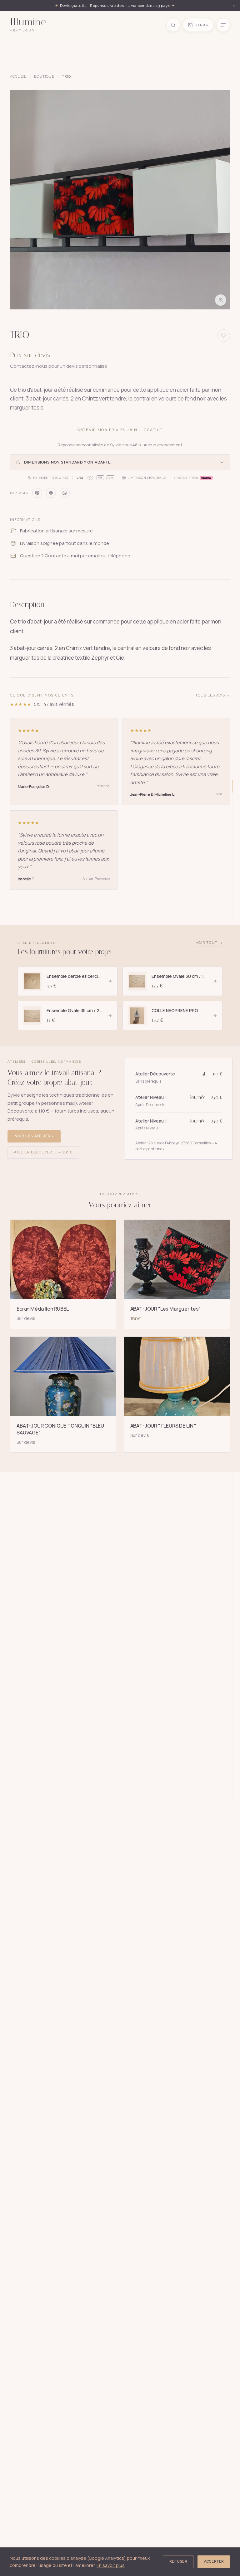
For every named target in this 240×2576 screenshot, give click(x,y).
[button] (120, 200)
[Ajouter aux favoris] (224, 336)
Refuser (178, 2561)
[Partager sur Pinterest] (37, 493)
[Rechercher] (173, 25)
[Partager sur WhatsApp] (65, 493)
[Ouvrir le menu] (223, 25)
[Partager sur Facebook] (51, 493)
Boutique (44, 77)
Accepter (214, 2561)
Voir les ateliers (34, 1136)
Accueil (18, 77)
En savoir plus (111, 2565)
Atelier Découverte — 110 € (43, 1152)
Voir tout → (209, 943)
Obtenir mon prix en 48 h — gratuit (120, 430)
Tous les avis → (213, 695)
